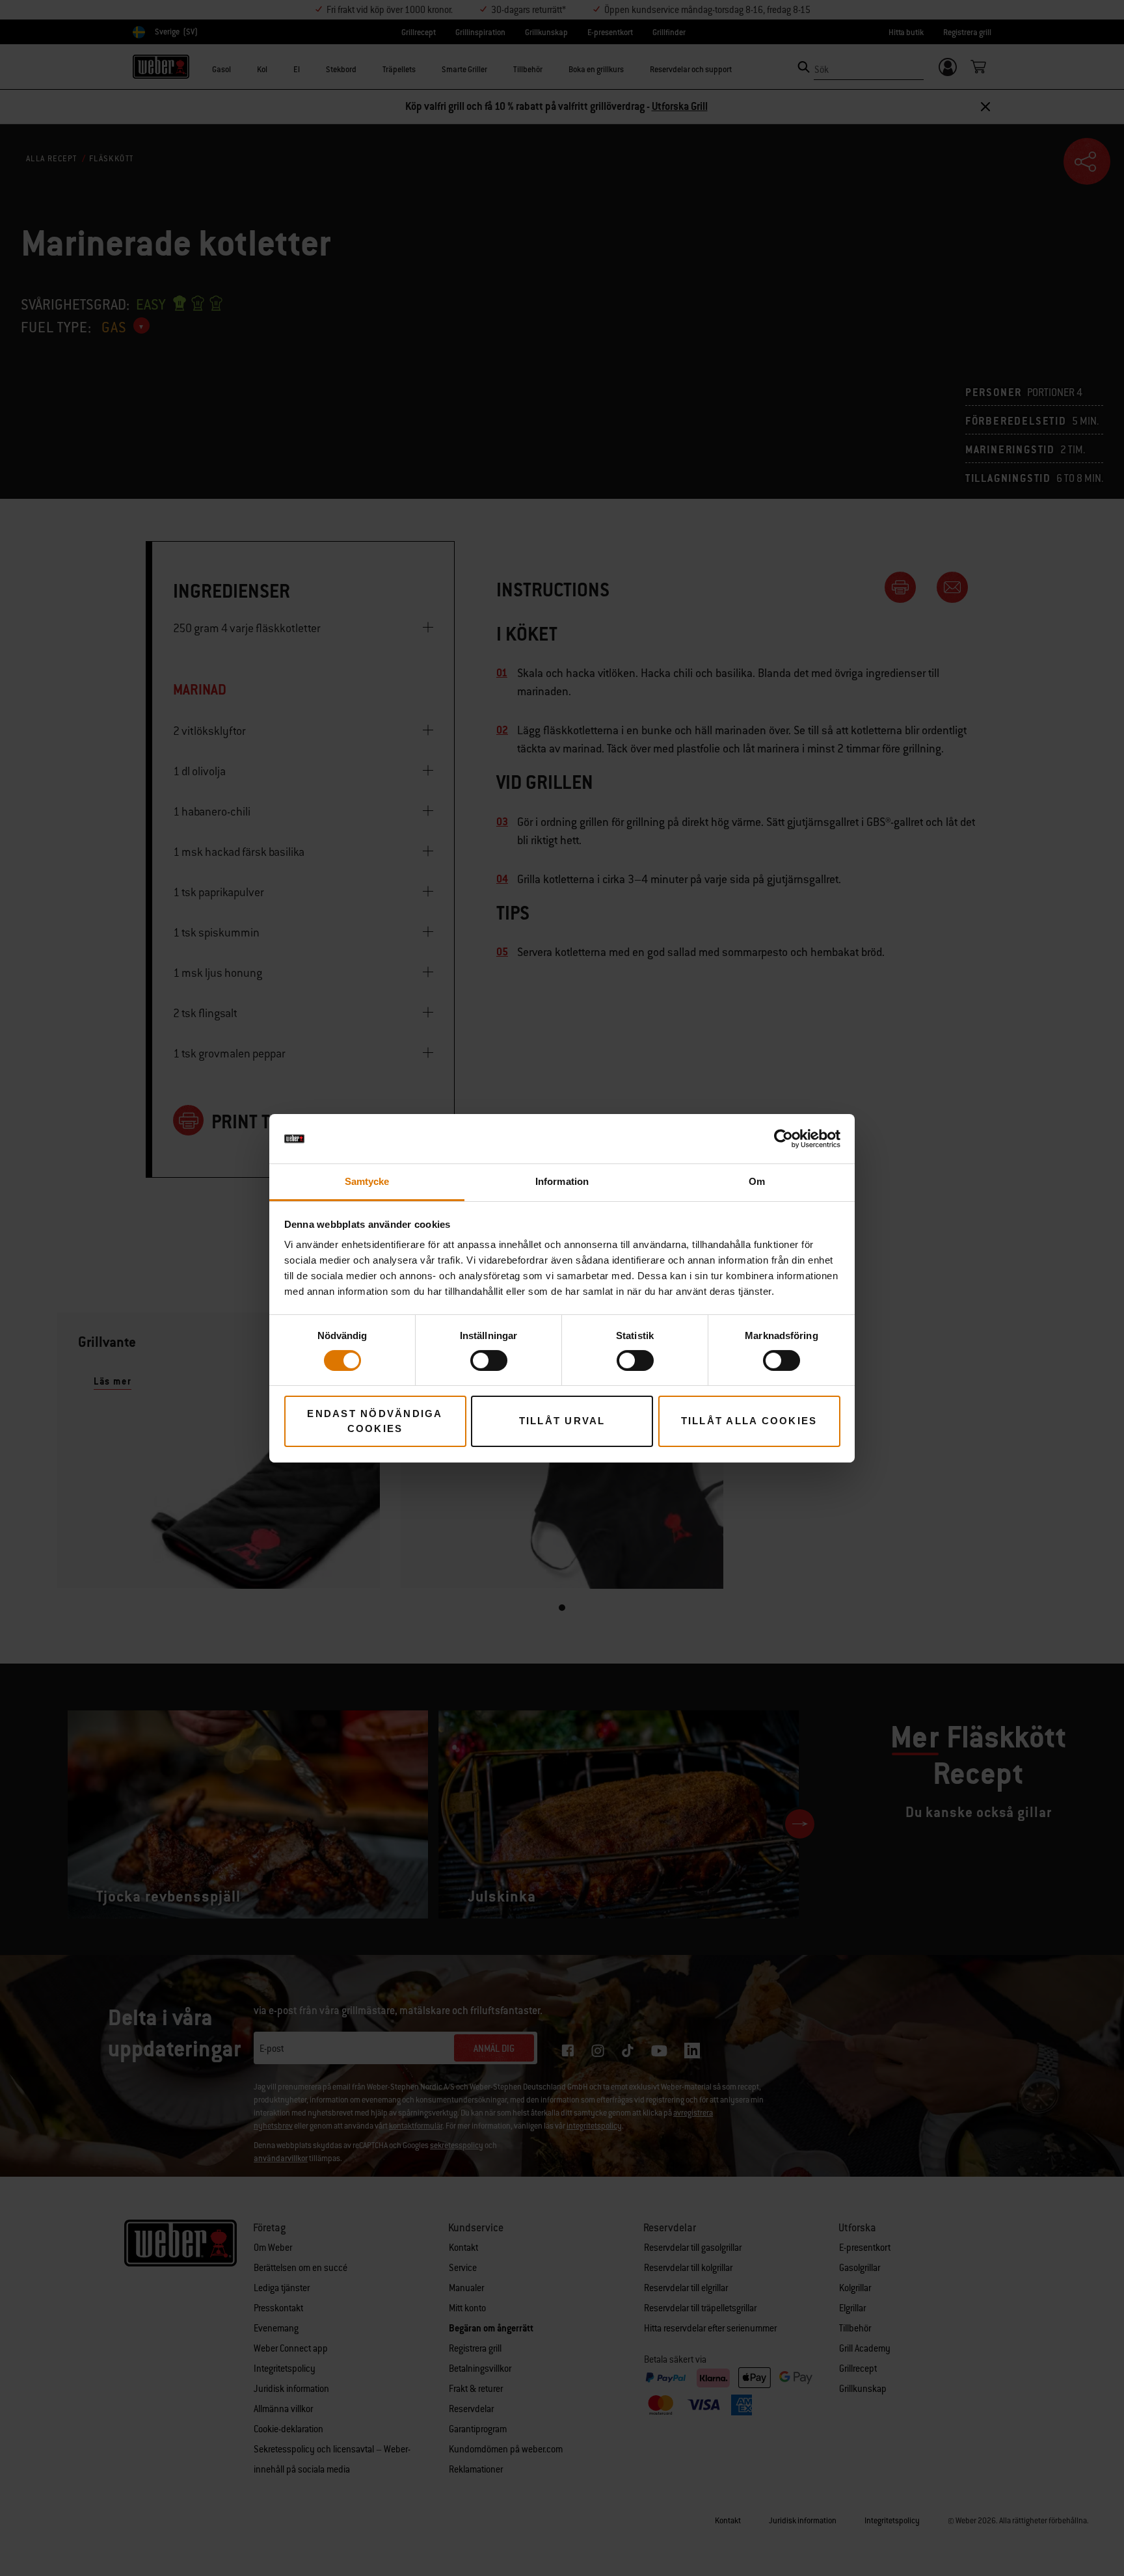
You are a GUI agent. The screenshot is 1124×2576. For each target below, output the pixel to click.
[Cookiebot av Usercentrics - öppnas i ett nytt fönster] (783, 1139)
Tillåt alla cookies (749, 1421)
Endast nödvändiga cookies (375, 1421)
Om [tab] (757, 1181)
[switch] (489, 1361)
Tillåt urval (562, 1421)
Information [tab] (562, 1181)
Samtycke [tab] (367, 1181)
